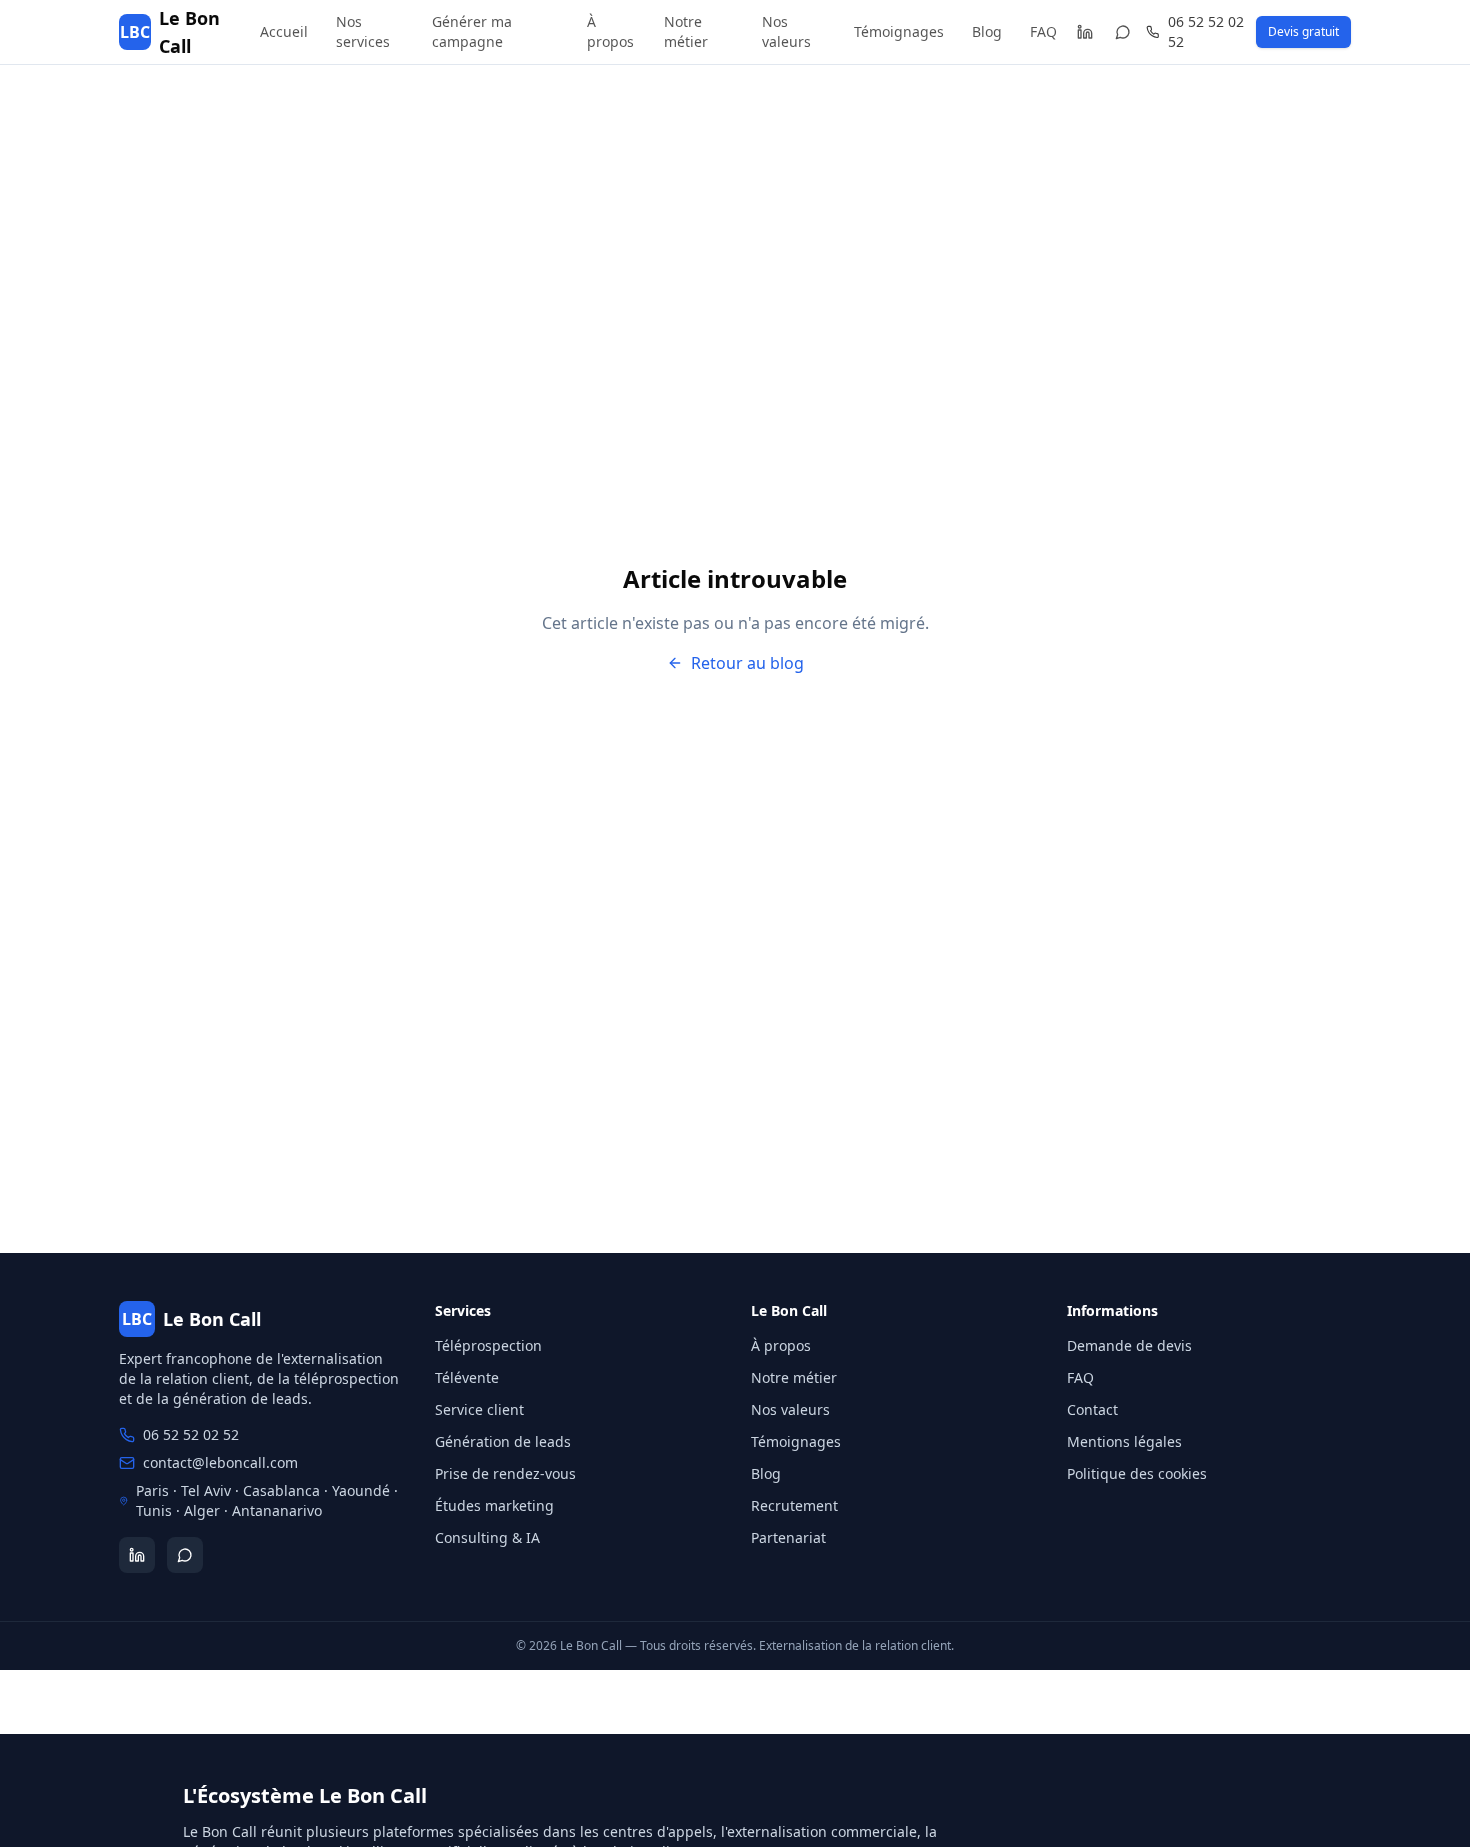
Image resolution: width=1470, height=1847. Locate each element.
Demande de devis (1129, 1345)
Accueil (284, 31)
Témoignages (899, 31)
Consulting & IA (487, 1537)
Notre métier (686, 31)
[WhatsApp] (1123, 32)
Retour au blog (747, 663)
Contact (1092, 1409)
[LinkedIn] (1084, 32)
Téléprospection (488, 1345)
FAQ (1043, 31)
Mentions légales (1124, 1441)
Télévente (467, 1377)
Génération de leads (503, 1441)
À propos (610, 31)
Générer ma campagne (472, 31)
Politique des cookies (1137, 1473)
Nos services (363, 31)
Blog (987, 31)
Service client (479, 1409)
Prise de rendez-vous (505, 1473)
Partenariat (788, 1537)
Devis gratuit (1303, 31)
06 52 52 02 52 (1206, 31)
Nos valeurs (786, 31)
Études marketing (494, 1505)
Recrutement (794, 1505)
